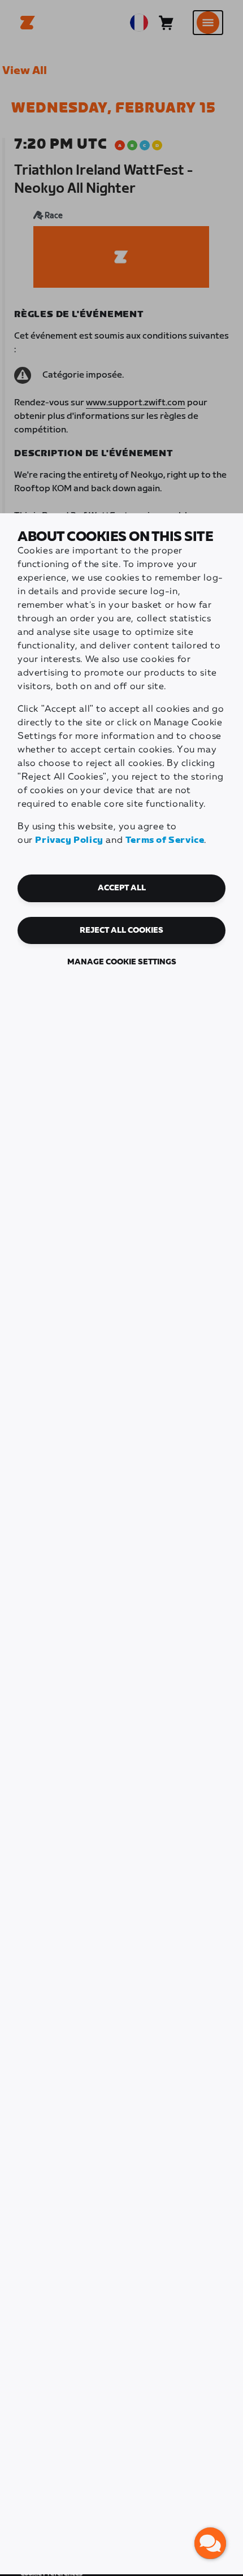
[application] (210, 2543)
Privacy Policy (69, 840)
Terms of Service (165, 840)
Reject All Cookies (121, 930)
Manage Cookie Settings (122, 962)
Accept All (122, 888)
